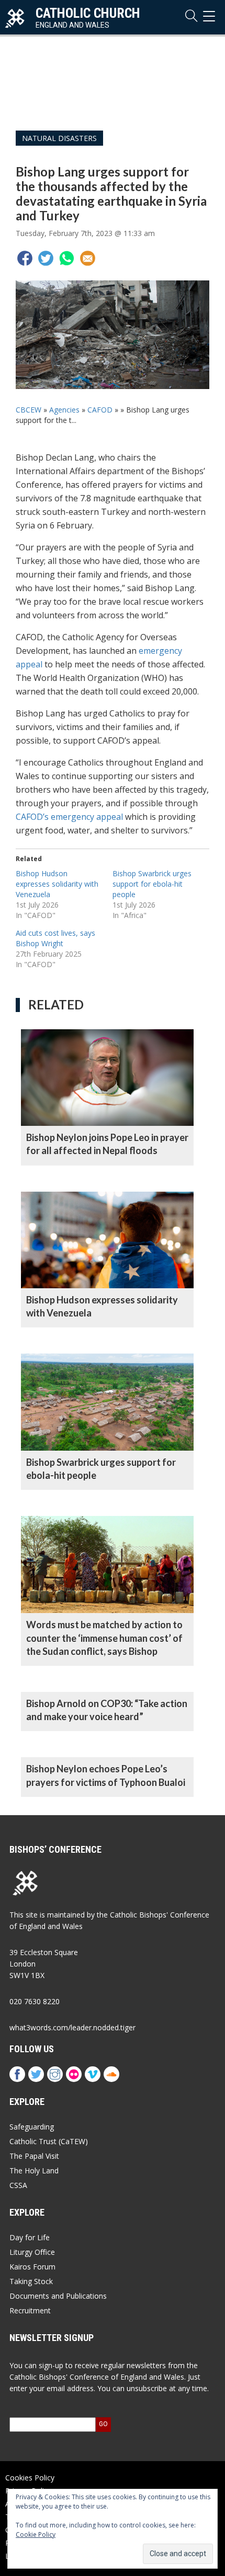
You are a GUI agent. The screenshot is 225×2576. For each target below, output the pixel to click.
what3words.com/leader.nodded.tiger (72, 2027)
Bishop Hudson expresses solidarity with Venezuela (57, 884)
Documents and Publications (58, 2296)
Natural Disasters (59, 138)
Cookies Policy (30, 2478)
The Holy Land (34, 2171)
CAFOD (100, 410)
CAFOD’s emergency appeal (69, 817)
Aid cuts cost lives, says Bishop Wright (55, 938)
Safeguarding (32, 2127)
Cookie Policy (36, 2534)
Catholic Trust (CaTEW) (49, 2141)
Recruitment (30, 2310)
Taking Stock (31, 2281)
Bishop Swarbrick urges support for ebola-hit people (152, 884)
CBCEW (29, 410)
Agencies (64, 410)
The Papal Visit (34, 2156)
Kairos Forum (32, 2267)
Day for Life (30, 2237)
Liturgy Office (32, 2252)
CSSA (18, 2185)
